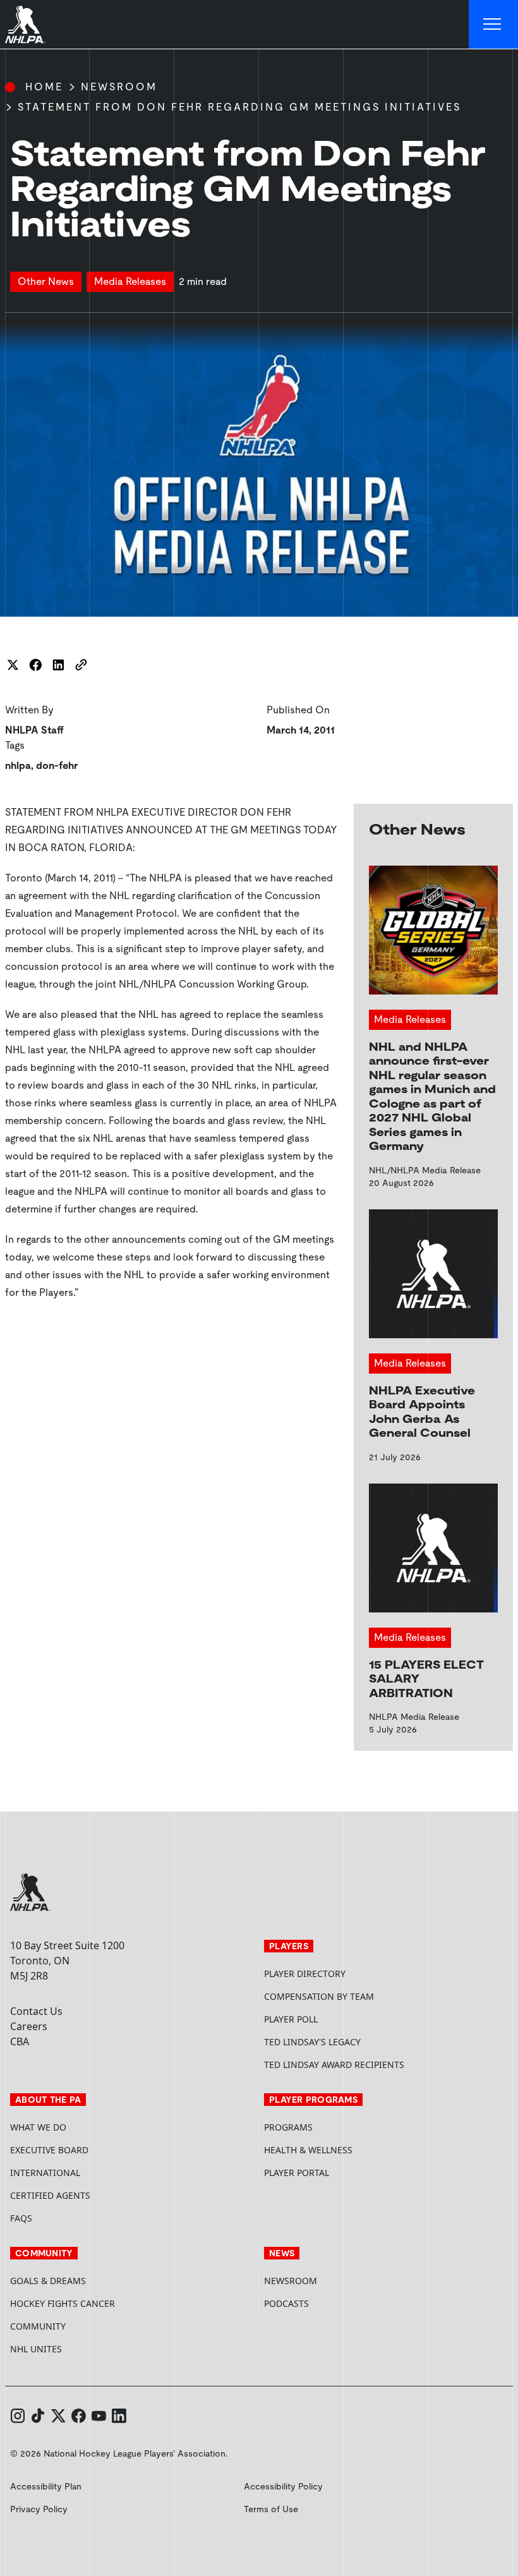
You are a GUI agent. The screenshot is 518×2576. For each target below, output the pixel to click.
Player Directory (305, 1974)
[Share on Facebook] (35, 665)
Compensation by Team (319, 1996)
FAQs (21, 2218)
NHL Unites (84, 2349)
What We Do (38, 2127)
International (45, 2173)
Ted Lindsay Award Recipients (334, 2065)
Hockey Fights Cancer (63, 2303)
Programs (288, 2127)
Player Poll (291, 2019)
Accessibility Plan (46, 2486)
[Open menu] (493, 25)
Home (44, 87)
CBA (20, 2041)
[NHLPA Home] (25, 25)
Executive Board (49, 2150)
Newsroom (119, 87)
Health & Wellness (308, 2150)
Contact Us (36, 2011)
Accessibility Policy (283, 2486)
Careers (29, 2026)
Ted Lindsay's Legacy (312, 2042)
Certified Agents (50, 2195)
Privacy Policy (39, 2509)
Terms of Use (271, 2509)
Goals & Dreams (48, 2281)
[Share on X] (13, 665)
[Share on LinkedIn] (58, 665)
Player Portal (344, 2173)
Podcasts (286, 2303)
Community (38, 2326)
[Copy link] (81, 665)
